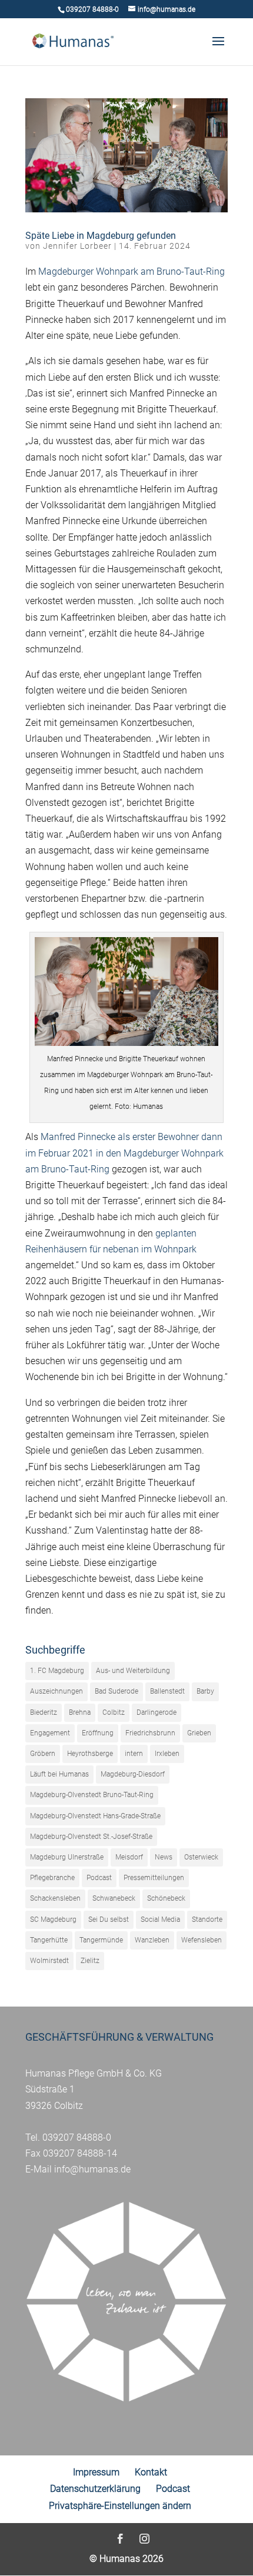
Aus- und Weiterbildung (133, 1671)
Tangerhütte (49, 1940)
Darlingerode (157, 1712)
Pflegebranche (52, 1878)
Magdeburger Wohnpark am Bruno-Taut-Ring (132, 271)
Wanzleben (152, 1940)
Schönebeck (166, 1898)
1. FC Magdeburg (57, 1671)
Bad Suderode (116, 1691)
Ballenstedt (167, 1691)
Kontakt (151, 2472)
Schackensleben (55, 1898)
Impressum (96, 2472)
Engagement (50, 1733)
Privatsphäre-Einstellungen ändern (120, 2506)
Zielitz (90, 1961)
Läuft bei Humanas (59, 1774)
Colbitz (114, 1712)
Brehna (80, 1712)
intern (134, 1754)
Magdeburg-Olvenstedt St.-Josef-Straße (91, 1837)
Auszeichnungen (56, 1691)
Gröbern (43, 1754)
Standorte (207, 1919)
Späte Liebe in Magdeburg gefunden (101, 236)
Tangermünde (101, 1940)
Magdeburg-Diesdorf (133, 1774)
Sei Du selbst (109, 1919)
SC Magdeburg (53, 1919)
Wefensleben (202, 1940)
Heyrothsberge (90, 1754)
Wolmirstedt (49, 1961)
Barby (205, 1691)
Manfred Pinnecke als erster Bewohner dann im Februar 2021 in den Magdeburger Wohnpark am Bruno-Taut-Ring (124, 1153)
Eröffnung (98, 1733)
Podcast (99, 1878)
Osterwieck (201, 1857)
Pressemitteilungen (154, 1878)
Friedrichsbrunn (150, 1733)
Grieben (199, 1733)
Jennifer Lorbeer (77, 246)
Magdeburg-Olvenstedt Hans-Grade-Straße (95, 1816)
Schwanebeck (114, 1898)
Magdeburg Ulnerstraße (67, 1857)
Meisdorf (129, 1857)
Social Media (160, 1919)
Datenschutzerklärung (95, 2489)
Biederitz (44, 1712)
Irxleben (167, 1754)
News (164, 1857)
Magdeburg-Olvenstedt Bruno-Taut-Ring (92, 1795)
